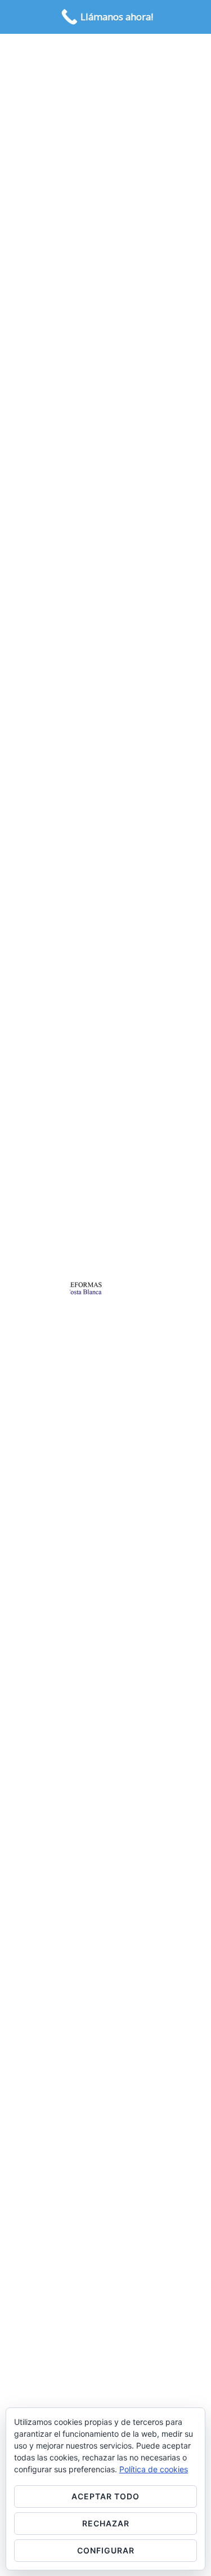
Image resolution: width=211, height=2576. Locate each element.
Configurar (106, 2550)
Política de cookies (154, 2469)
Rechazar (106, 2523)
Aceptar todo (105, 2496)
